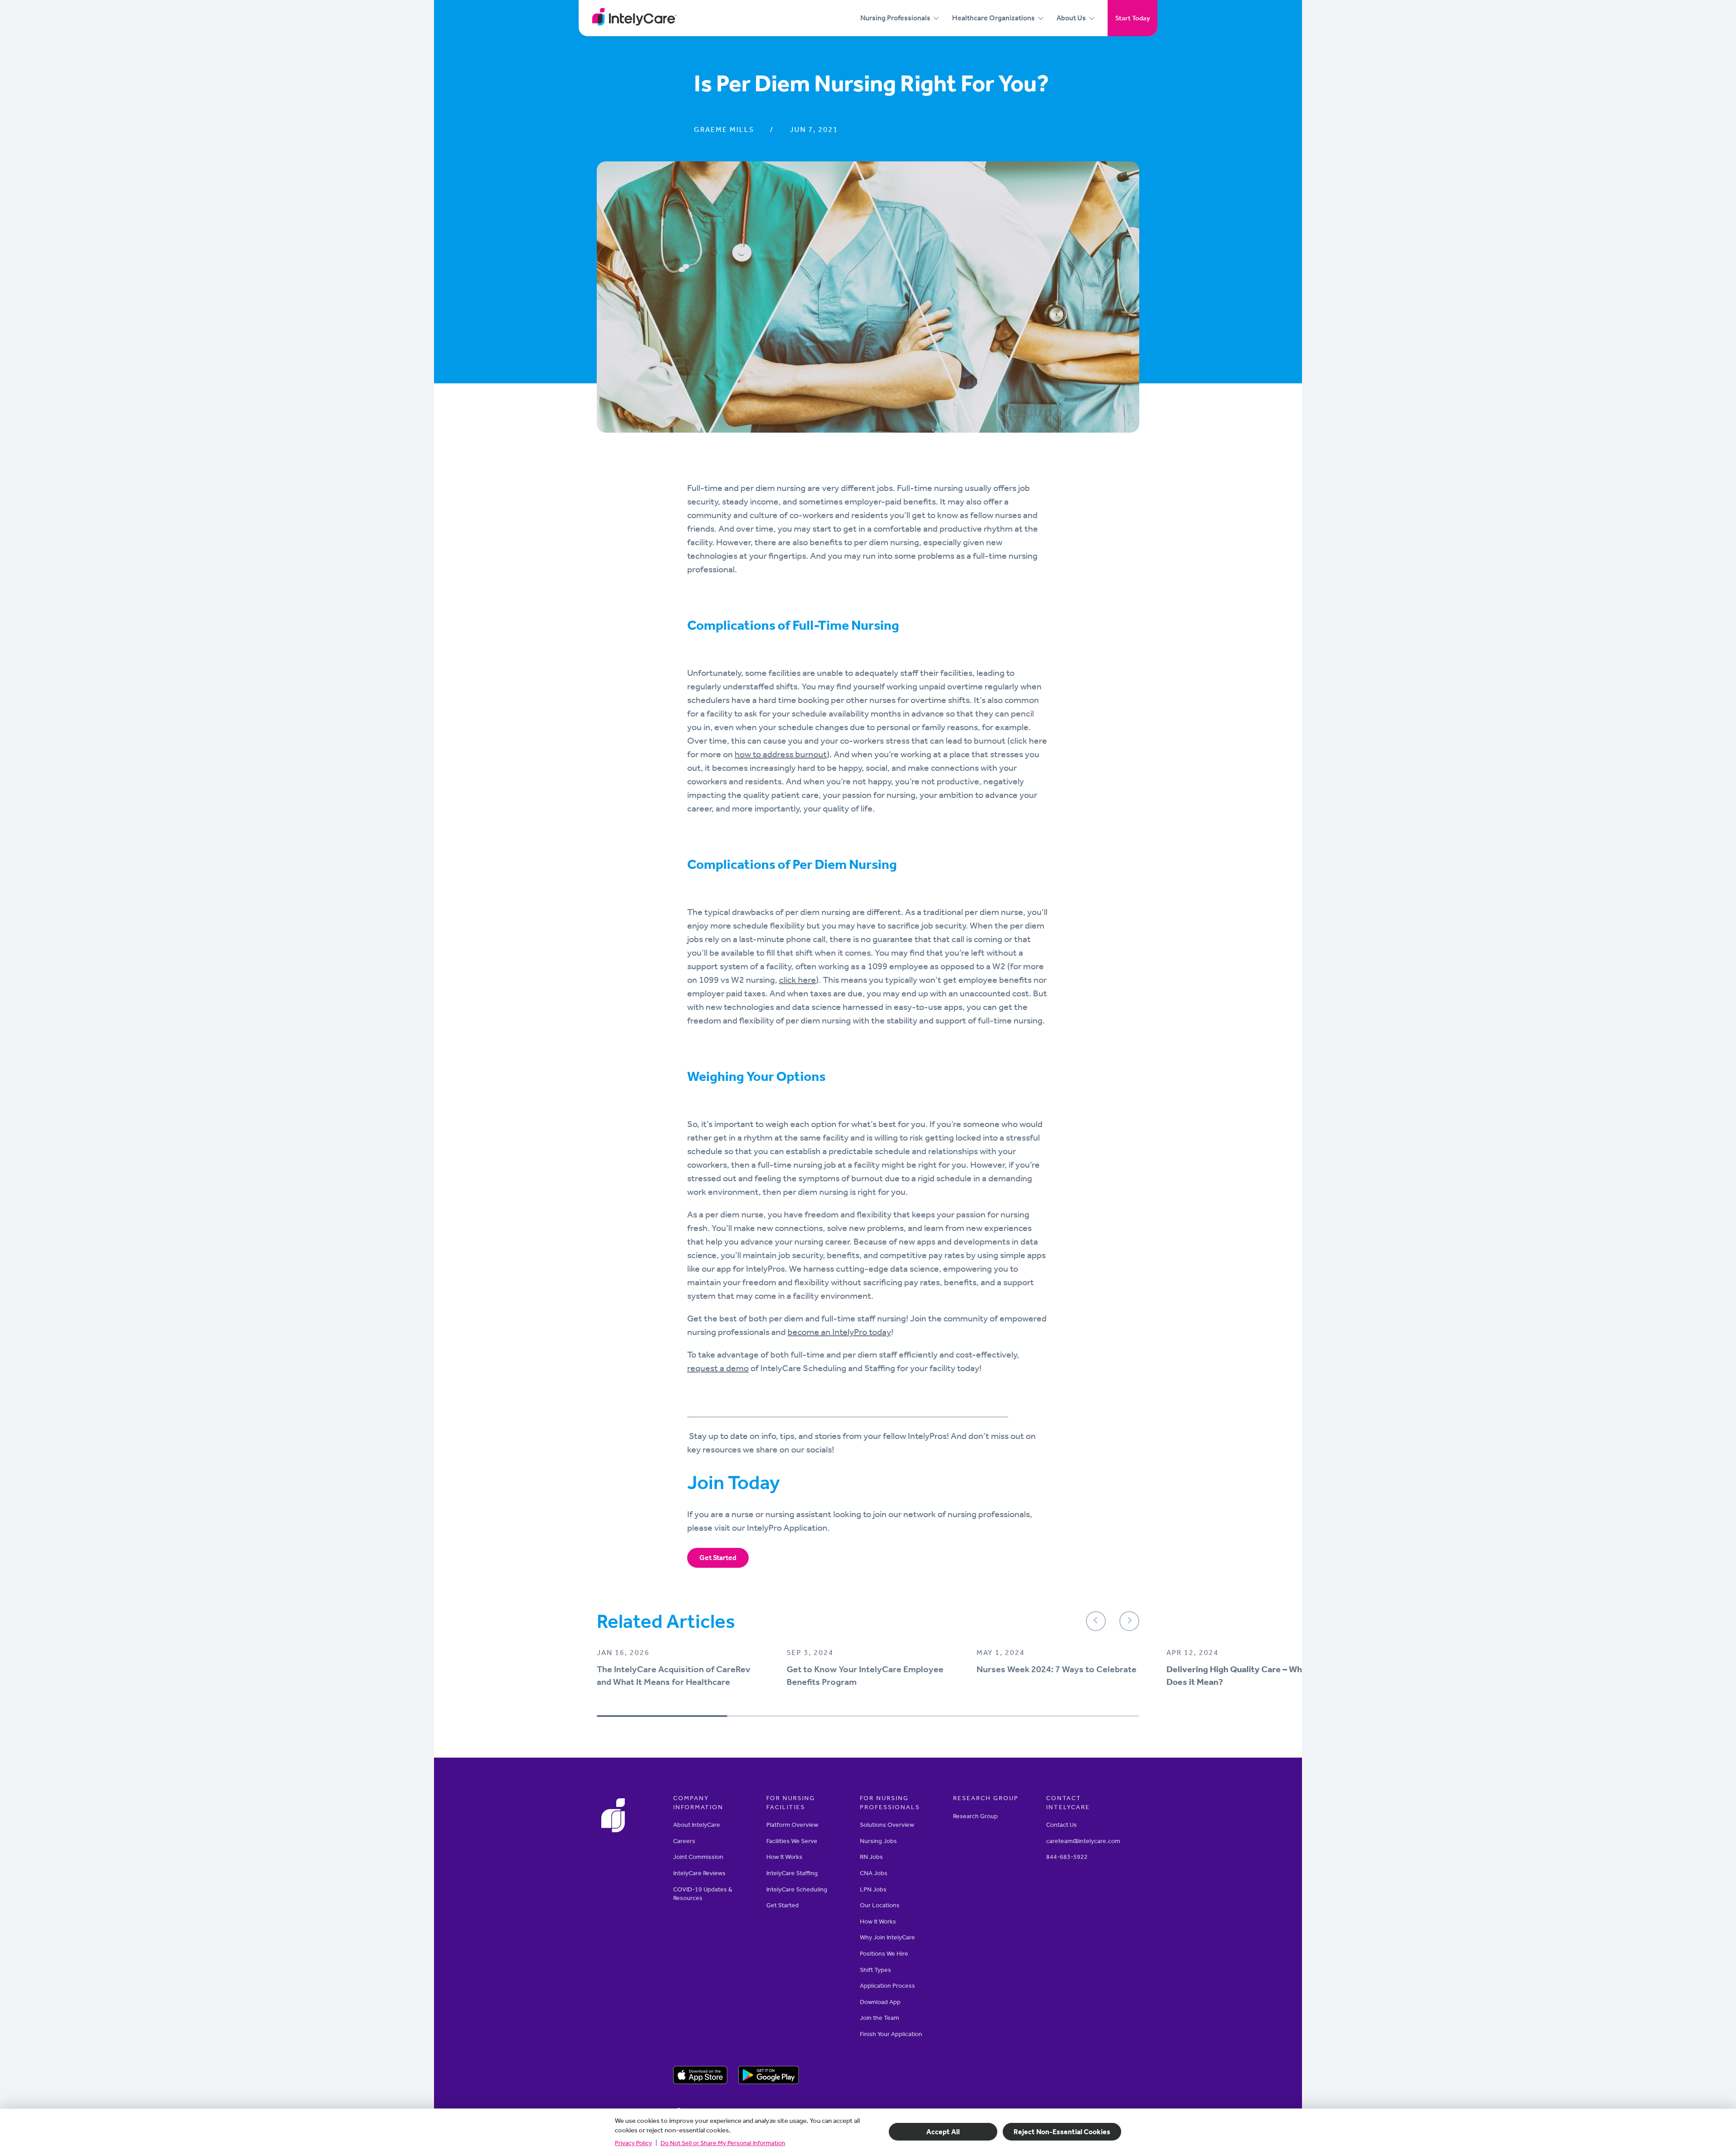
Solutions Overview (887, 1825)
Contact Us (1061, 1825)
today (879, 1332)
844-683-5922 (1067, 1857)
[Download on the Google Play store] (769, 2076)
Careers (684, 1841)
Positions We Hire (884, 1954)
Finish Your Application (891, 2034)
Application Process (887, 1986)
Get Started (718, 1558)
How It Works (784, 1857)
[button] (1096, 1621)
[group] (678, 1675)
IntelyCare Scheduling (797, 1889)
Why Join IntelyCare (887, 1937)
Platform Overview (792, 1825)
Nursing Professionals (895, 18)
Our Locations (880, 1905)
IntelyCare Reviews (699, 1873)
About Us (1071, 18)
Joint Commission (698, 1857)
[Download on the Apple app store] (700, 2076)
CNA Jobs (874, 1873)
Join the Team (880, 2018)
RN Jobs (871, 1857)
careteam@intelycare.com (1083, 1841)
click (788, 980)
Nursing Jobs (878, 1841)
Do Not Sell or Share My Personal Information (723, 2143)
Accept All (943, 2132)
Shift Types (875, 1969)
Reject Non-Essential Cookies (1062, 2132)
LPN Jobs (873, 1889)
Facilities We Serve (792, 1841)
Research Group (975, 1816)
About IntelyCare (697, 1825)
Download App (880, 2002)
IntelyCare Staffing (792, 1873)
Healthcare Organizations (993, 18)
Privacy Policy (633, 2143)
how (744, 754)
